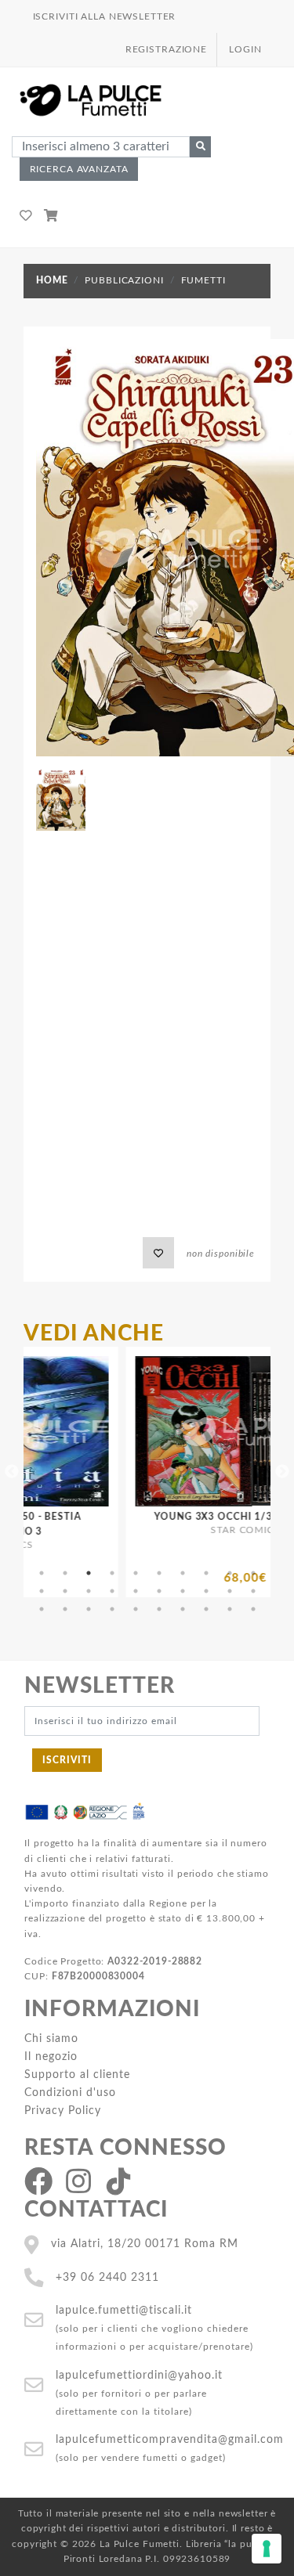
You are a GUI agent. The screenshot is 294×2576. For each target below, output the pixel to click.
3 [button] (89, 1573)
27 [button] (183, 1609)
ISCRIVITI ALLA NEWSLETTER (105, 16)
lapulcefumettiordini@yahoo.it (139, 2375)
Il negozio (51, 2056)
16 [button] (159, 1591)
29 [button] (230, 1609)
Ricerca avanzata (79, 169)
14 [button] (112, 1591)
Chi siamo (51, 2038)
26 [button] (159, 1609)
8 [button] (206, 1573)
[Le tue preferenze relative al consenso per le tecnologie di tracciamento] (267, 2549)
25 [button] (136, 1609)
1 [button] (42, 1573)
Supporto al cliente (77, 2075)
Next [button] (282, 1472)
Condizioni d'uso (70, 2093)
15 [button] (136, 1591)
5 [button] (136, 1573)
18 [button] (206, 1591)
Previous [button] (12, 1472)
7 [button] (183, 1573)
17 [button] (183, 1591)
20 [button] (253, 1591)
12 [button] (65, 1591)
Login (245, 49)
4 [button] (112, 1573)
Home (52, 280)
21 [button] (42, 1609)
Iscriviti (67, 1760)
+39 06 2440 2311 (107, 2277)
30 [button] (253, 1609)
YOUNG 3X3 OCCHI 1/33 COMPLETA (196, 1517)
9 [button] (230, 1573)
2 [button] (65, 1573)
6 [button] (159, 1573)
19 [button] (230, 1591)
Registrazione (166, 49)
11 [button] (42, 1591)
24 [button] (112, 1609)
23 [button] (89, 1609)
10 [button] (253, 1573)
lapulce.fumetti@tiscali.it (124, 2310)
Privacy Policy (63, 2111)
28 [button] (206, 1609)
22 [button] (65, 1609)
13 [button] (89, 1591)
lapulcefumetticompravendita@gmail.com (170, 2439)
